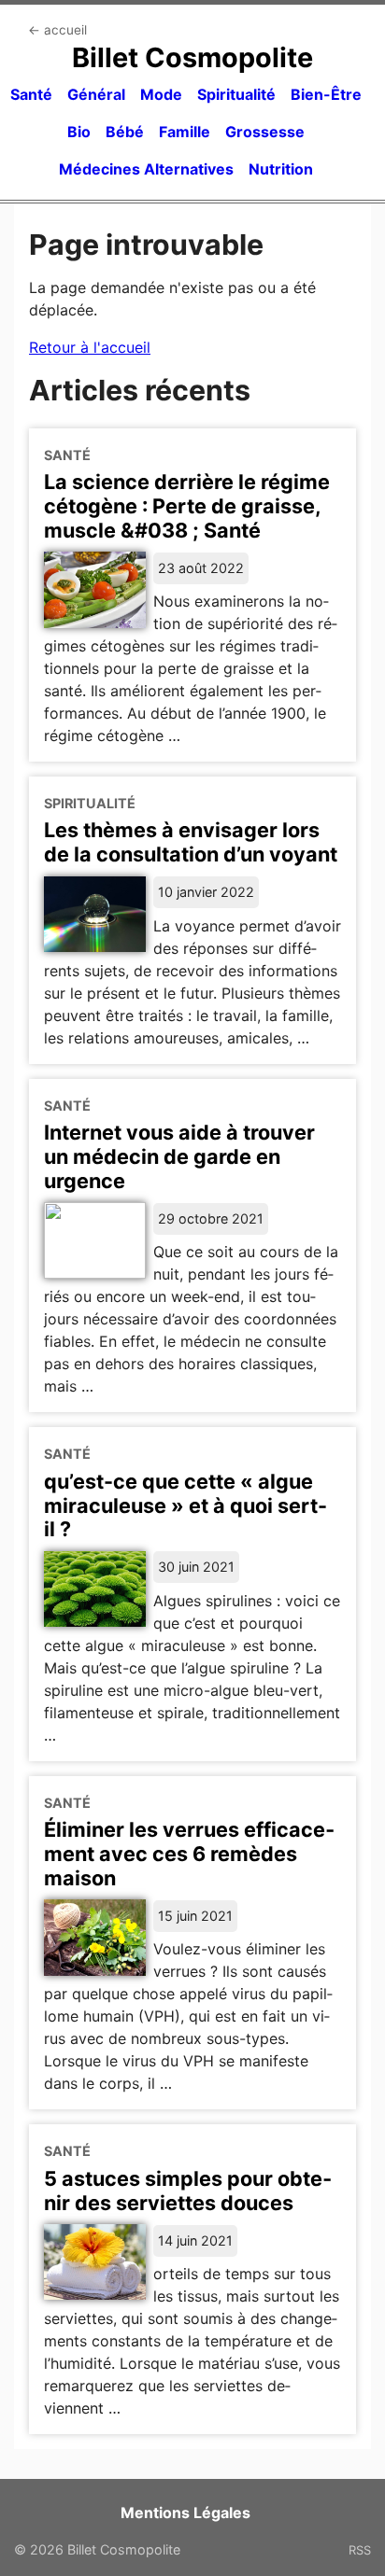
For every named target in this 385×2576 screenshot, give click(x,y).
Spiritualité (236, 94)
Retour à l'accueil (90, 347)
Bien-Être (326, 94)
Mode (161, 94)
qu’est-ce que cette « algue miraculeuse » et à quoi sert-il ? (185, 1505)
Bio (79, 132)
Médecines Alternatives (146, 169)
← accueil (57, 30)
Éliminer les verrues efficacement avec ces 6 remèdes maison (189, 1854)
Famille (185, 132)
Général (96, 94)
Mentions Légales (185, 2513)
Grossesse (265, 132)
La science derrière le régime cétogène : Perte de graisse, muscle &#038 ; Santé (187, 506)
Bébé (125, 132)
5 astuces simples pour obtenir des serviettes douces (188, 2191)
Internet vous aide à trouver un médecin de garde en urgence (179, 1156)
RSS (360, 2550)
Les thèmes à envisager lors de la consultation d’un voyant (191, 842)
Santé (31, 94)
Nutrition (281, 169)
